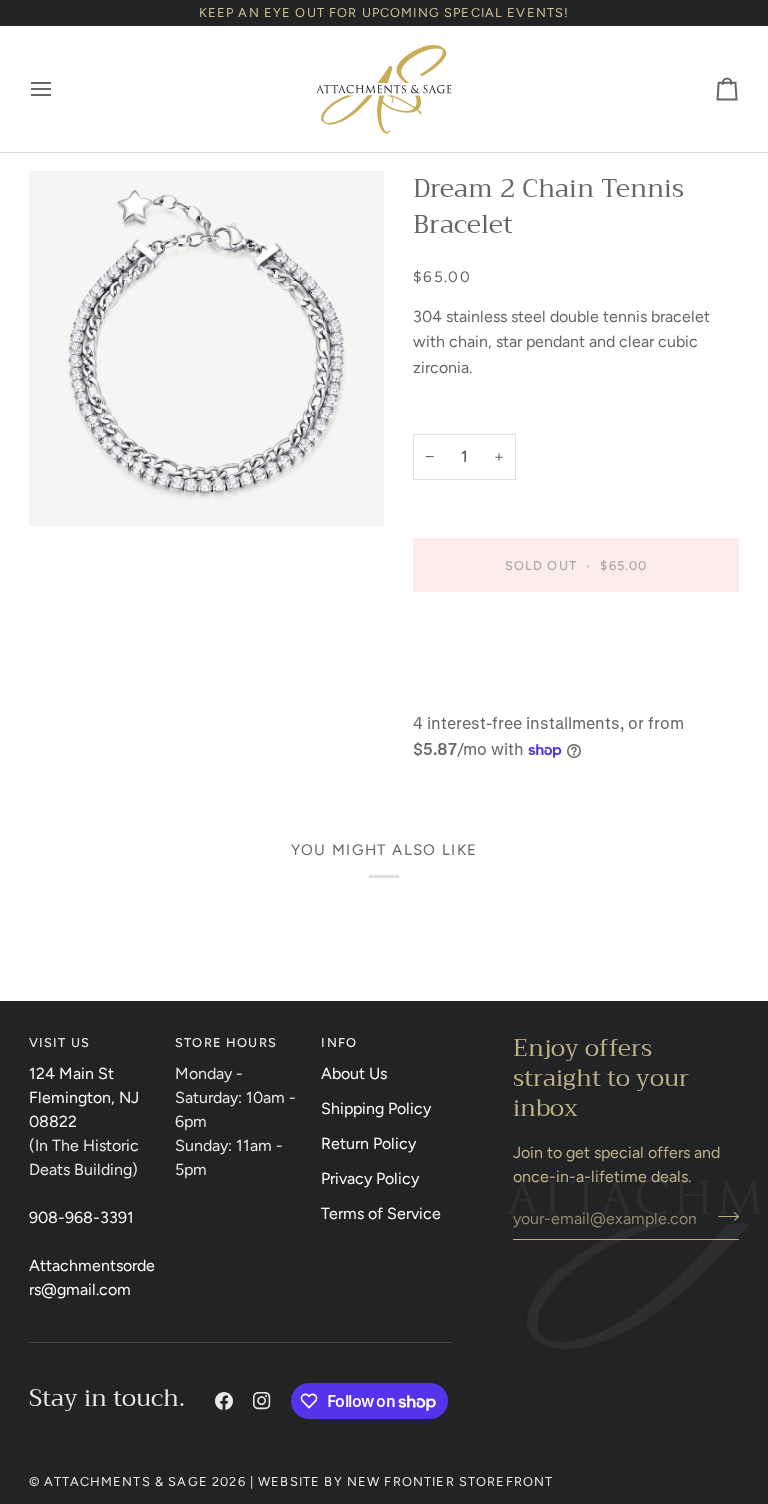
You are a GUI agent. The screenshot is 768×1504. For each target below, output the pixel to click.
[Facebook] (224, 1401)
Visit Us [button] (59, 1042)
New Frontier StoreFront (450, 1481)
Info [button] (339, 1042)
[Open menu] (59, 89)
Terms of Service (381, 1213)
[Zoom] (206, 348)
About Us (354, 1073)
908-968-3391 (81, 1217)
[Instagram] (262, 1401)
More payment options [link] (493, 688)
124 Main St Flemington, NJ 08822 (84, 1097)
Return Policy (368, 1143)
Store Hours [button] (226, 1042)
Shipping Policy (376, 1108)
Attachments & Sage (126, 1481)
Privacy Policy (370, 1178)
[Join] (722, 1216)
